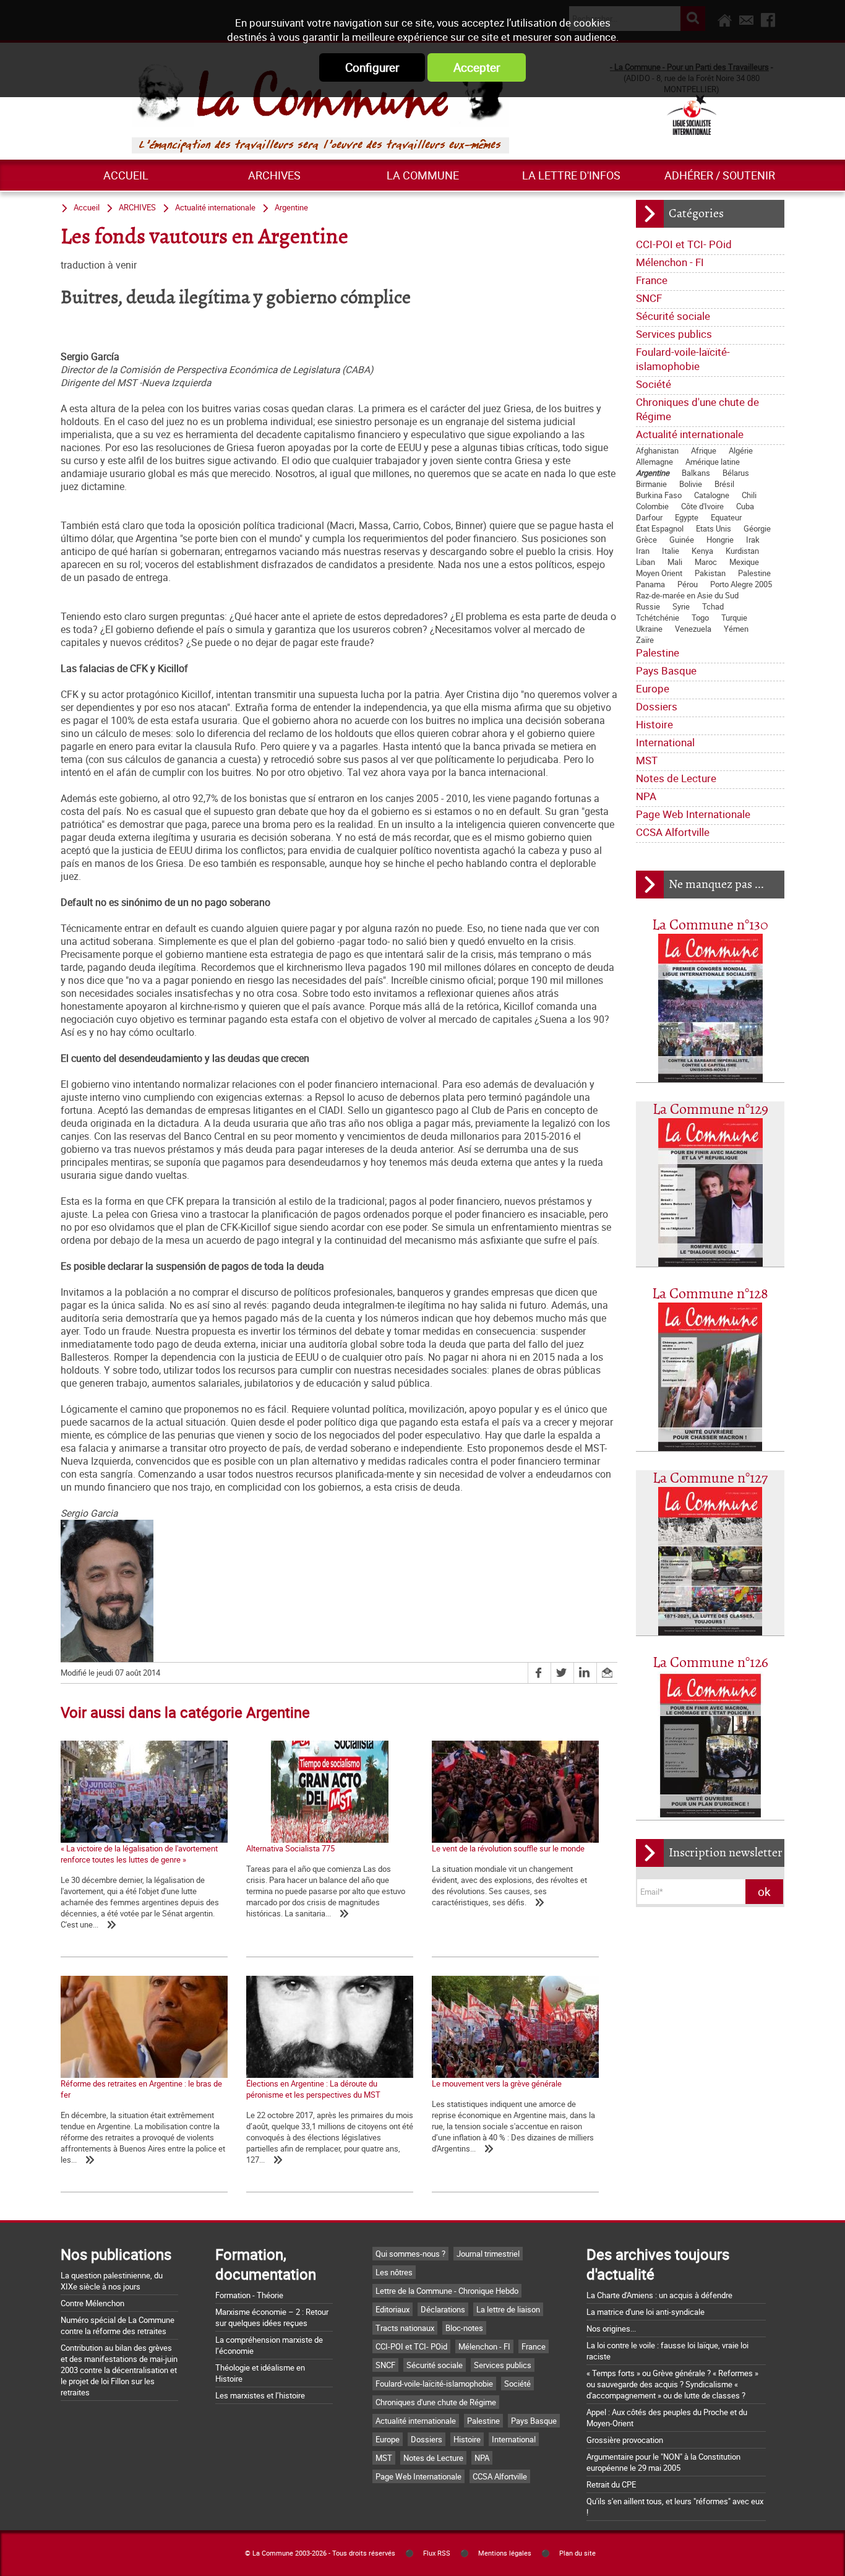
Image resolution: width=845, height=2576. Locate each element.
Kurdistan (742, 551)
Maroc (706, 562)
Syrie (681, 606)
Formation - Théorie (249, 2295)
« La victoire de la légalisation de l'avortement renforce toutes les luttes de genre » (139, 1854)
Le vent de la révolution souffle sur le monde (508, 1848)
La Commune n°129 (710, 1110)
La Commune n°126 (710, 1663)
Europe (653, 688)
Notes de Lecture (676, 778)
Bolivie (691, 484)
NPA (646, 796)
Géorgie (757, 528)
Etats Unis (714, 528)
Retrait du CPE (611, 2484)
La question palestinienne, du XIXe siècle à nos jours (112, 2281)
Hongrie (720, 540)
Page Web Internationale (693, 814)
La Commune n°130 (710, 925)
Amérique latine (713, 462)
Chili (749, 495)
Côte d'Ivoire (702, 506)
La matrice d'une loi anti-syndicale (646, 2312)
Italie (671, 551)
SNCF (649, 298)
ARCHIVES (274, 175)
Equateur (726, 517)
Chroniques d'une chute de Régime (697, 409)
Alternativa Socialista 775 (290, 1848)
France (652, 280)
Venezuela (693, 629)
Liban (646, 562)
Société (654, 384)
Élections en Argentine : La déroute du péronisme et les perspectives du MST (313, 2089)
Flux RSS (437, 2553)
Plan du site (577, 2553)
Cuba (745, 506)
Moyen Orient (659, 573)
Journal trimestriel (488, 2254)
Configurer (372, 67)
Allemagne (654, 462)
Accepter (477, 67)
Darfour (649, 517)
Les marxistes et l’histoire (260, 2395)
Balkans (696, 473)
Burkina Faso (659, 495)
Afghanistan (657, 450)
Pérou (688, 584)
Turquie (734, 618)
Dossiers (657, 706)
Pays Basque (666, 670)
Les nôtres (394, 2272)
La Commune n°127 (710, 1479)
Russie (648, 606)
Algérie (741, 450)
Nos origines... (611, 2328)
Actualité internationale (690, 434)
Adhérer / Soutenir (720, 175)
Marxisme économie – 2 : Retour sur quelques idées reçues (272, 2317)
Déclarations (443, 2309)
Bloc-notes (464, 2328)
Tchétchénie (658, 618)
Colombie (652, 506)
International (665, 742)
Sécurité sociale (673, 316)
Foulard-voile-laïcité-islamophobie (683, 359)
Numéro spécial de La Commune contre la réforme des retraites (118, 2325)
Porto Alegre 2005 (741, 584)
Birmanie (651, 484)
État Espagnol (660, 528)
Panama (650, 584)
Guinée (682, 540)
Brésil (724, 484)
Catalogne (712, 495)
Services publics (674, 334)
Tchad (713, 606)
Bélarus (736, 473)
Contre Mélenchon (92, 2303)
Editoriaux (392, 2309)
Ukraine (649, 629)
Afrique (704, 450)
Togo (700, 618)
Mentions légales (505, 2553)
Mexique (744, 562)
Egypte (687, 517)
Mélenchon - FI (670, 262)
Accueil (126, 175)
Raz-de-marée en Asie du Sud (687, 595)
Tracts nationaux (405, 2328)
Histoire (654, 724)
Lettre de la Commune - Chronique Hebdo (447, 2291)
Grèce (646, 540)
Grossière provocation (625, 2440)
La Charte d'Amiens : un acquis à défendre (659, 2295)
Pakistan (710, 573)
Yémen (736, 629)
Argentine (653, 473)
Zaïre (645, 640)
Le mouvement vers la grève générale (497, 2083)
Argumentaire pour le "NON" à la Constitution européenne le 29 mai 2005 (663, 2462)
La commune (423, 175)
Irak (753, 540)
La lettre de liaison (508, 2309)
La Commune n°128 (710, 1294)
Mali (675, 562)
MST (647, 760)
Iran (643, 551)
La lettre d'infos (571, 175)
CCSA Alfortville (673, 832)
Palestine (754, 573)
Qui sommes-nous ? (410, 2254)
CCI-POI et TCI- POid (684, 244)
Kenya (702, 551)
